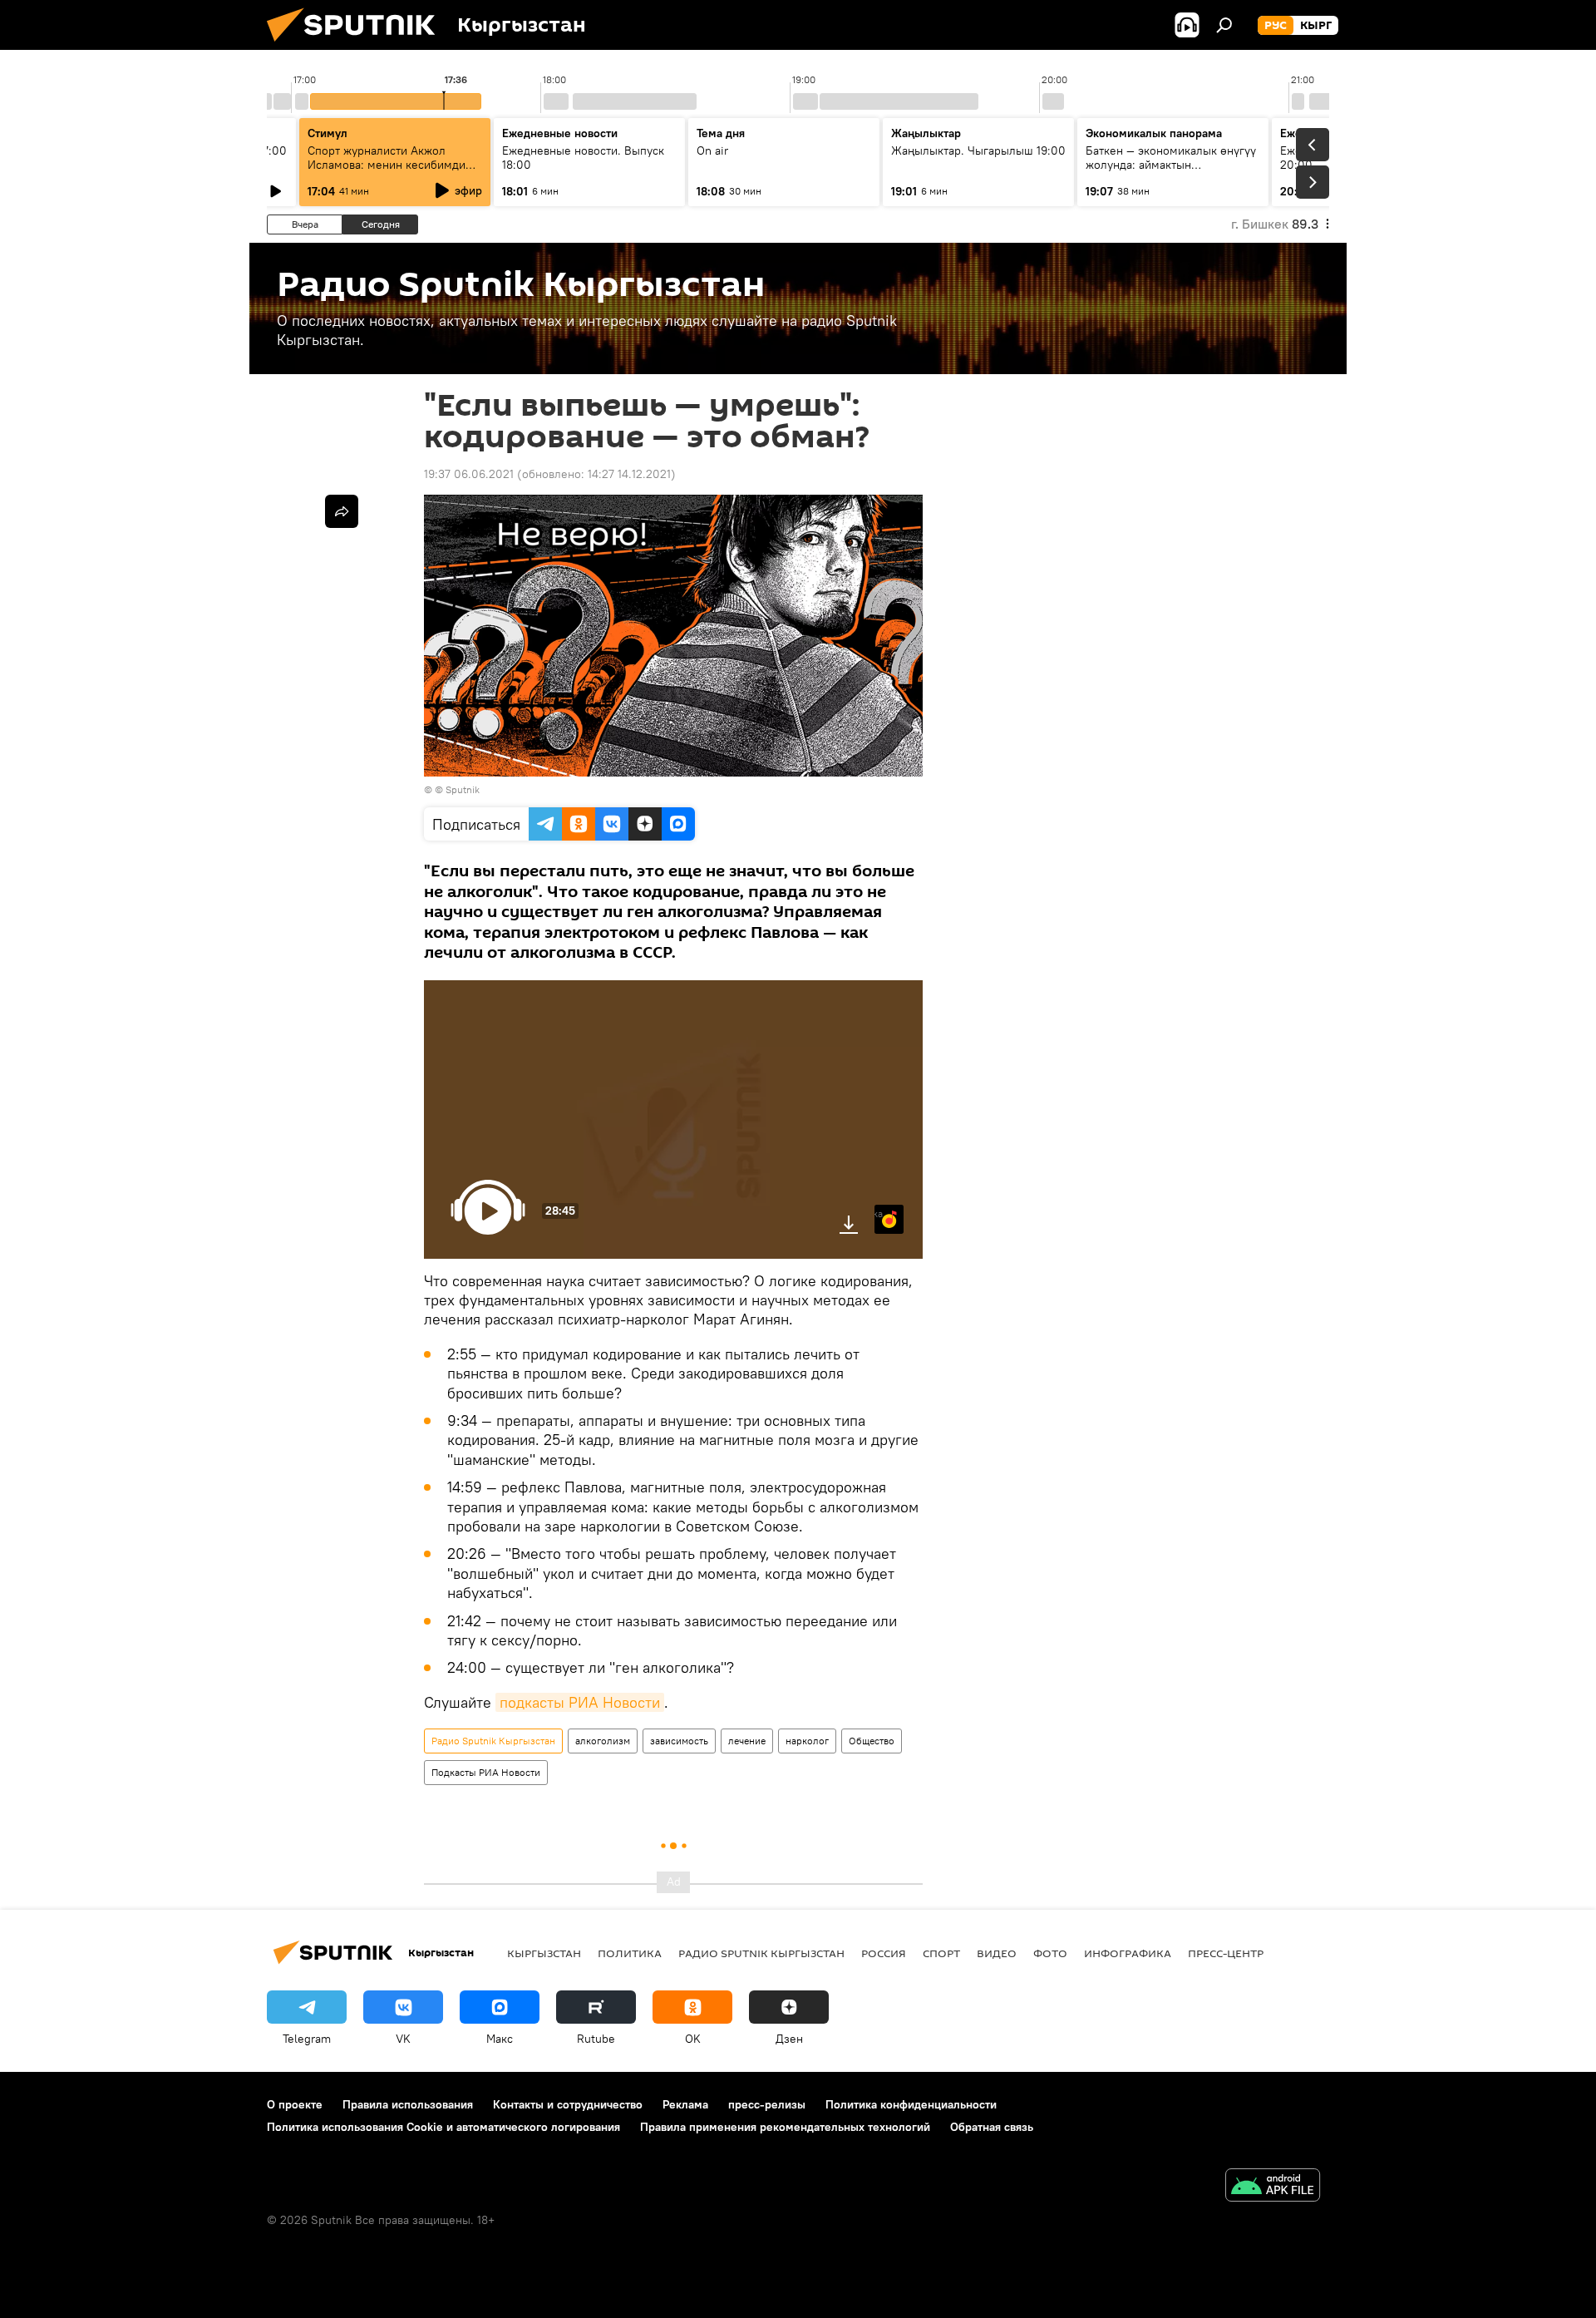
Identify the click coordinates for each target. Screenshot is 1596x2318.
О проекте (295, 2104)
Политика (630, 1953)
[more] (342, 511)
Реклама (685, 2104)
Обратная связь (992, 2127)
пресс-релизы (767, 2104)
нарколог (807, 1741)
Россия (884, 1953)
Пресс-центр (1226, 1953)
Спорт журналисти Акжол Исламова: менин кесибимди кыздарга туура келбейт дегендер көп (387, 172)
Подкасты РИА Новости (486, 1772)
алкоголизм (603, 1741)
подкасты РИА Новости (580, 1702)
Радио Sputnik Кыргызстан (493, 1741)
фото (1050, 1953)
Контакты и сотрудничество (568, 2104)
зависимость (679, 1741)
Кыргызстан (544, 1953)
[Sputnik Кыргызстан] (357, 46)
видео (997, 1953)
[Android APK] (1273, 2187)
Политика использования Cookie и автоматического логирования (443, 2127)
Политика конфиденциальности (911, 2104)
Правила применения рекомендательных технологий (785, 2127)
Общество (872, 1741)
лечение (747, 1741)
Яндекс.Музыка (879, 1213)
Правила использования (408, 2104)
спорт (941, 1953)
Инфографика (1128, 1953)
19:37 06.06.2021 (469, 474)
